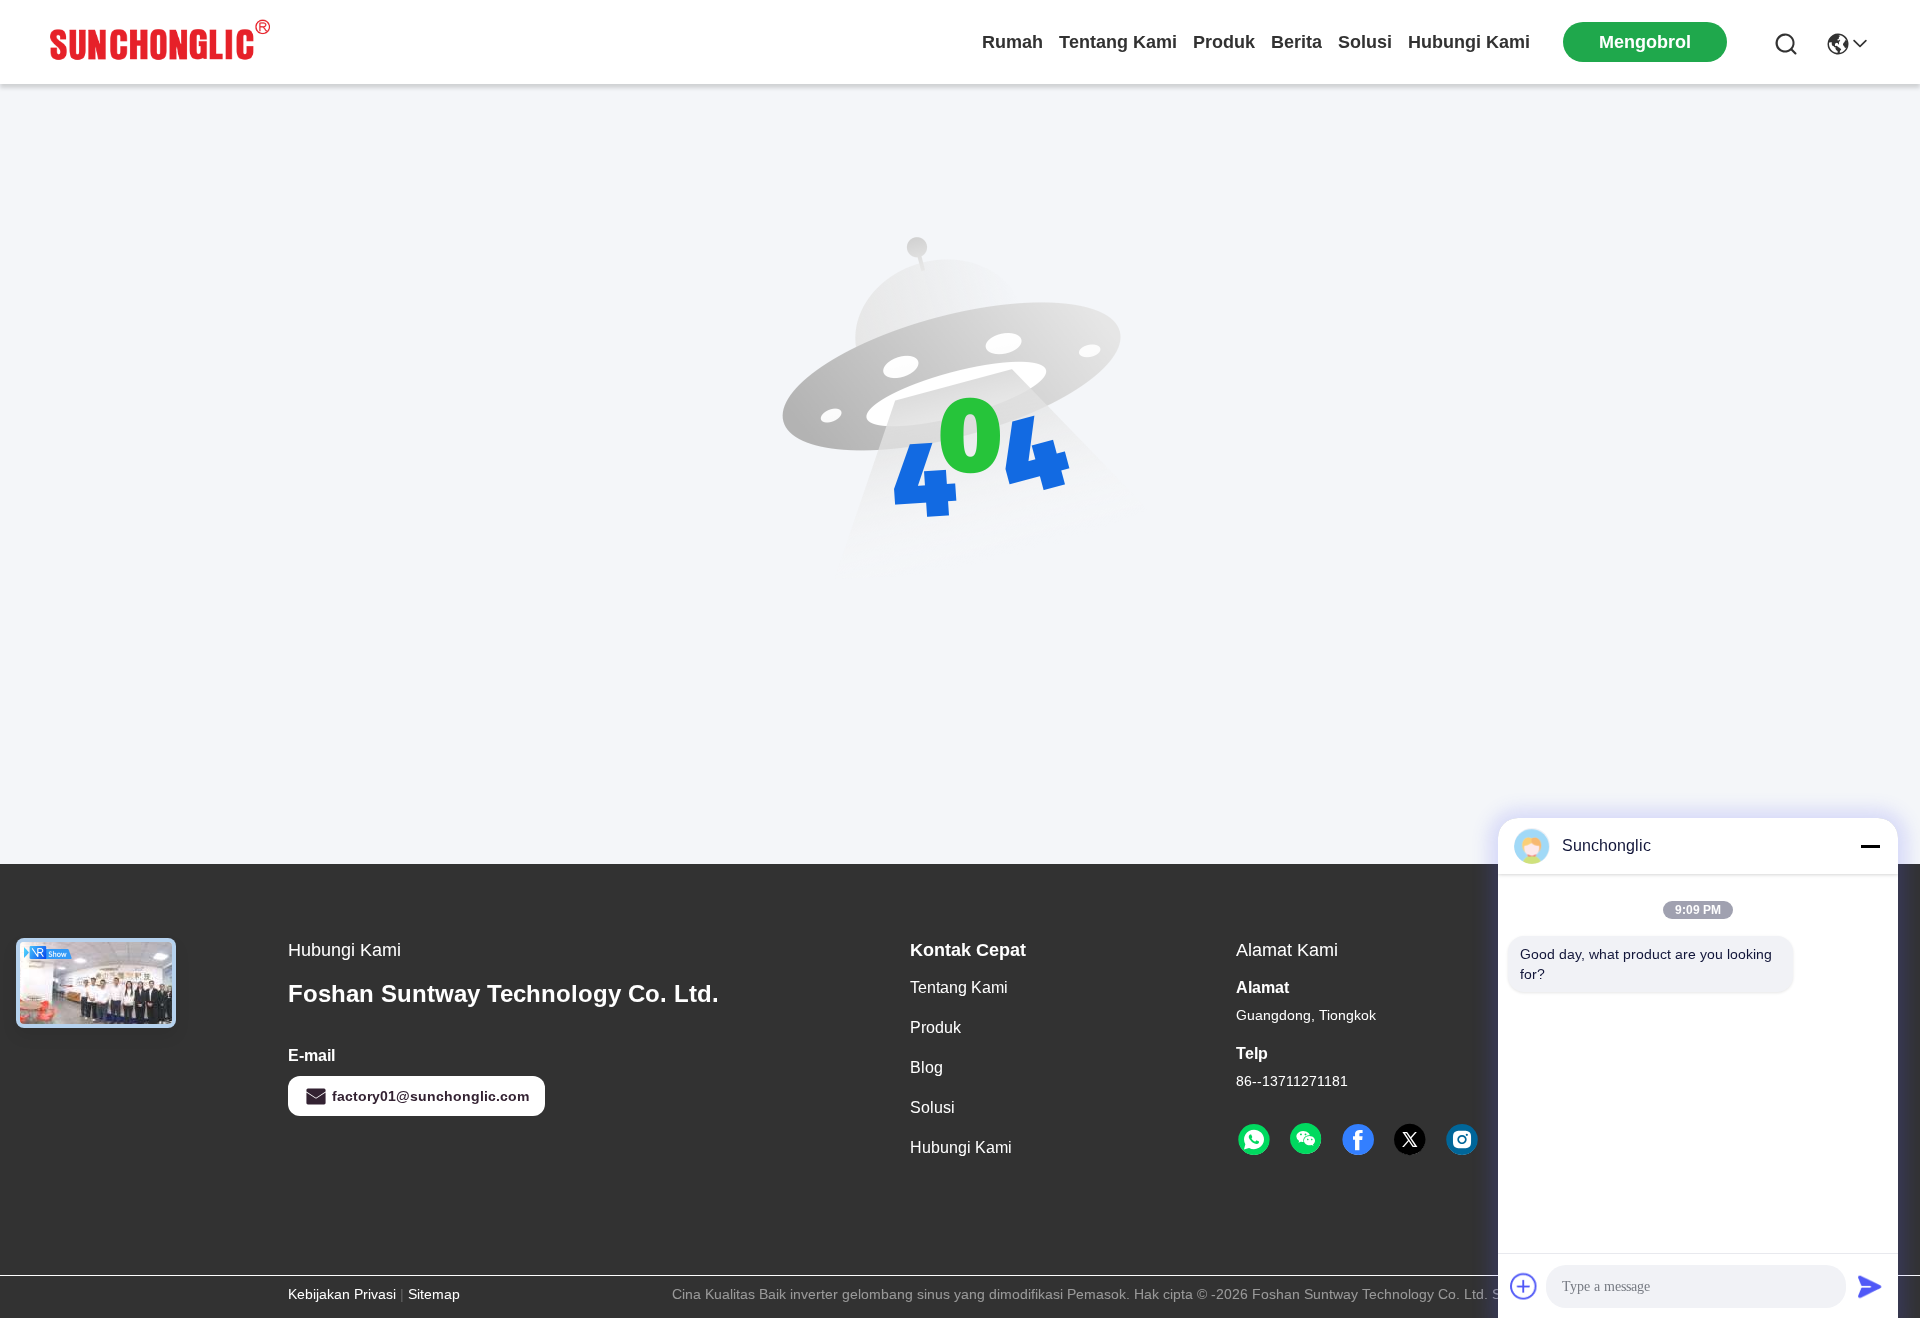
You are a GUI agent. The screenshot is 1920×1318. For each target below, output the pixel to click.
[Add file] (1524, 1286)
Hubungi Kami (1469, 42)
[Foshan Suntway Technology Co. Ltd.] (160, 42)
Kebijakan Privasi (342, 1294)
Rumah (1012, 42)
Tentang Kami (1118, 42)
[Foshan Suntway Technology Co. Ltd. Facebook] (1358, 1140)
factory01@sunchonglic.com (430, 1096)
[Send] (1870, 1286)
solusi (1365, 42)
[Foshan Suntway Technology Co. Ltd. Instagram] (1462, 1140)
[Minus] (1870, 846)
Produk (1224, 42)
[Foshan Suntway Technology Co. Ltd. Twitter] (1410, 1140)
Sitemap (434, 1294)
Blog (926, 1067)
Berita (1296, 42)
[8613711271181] (1254, 1140)
